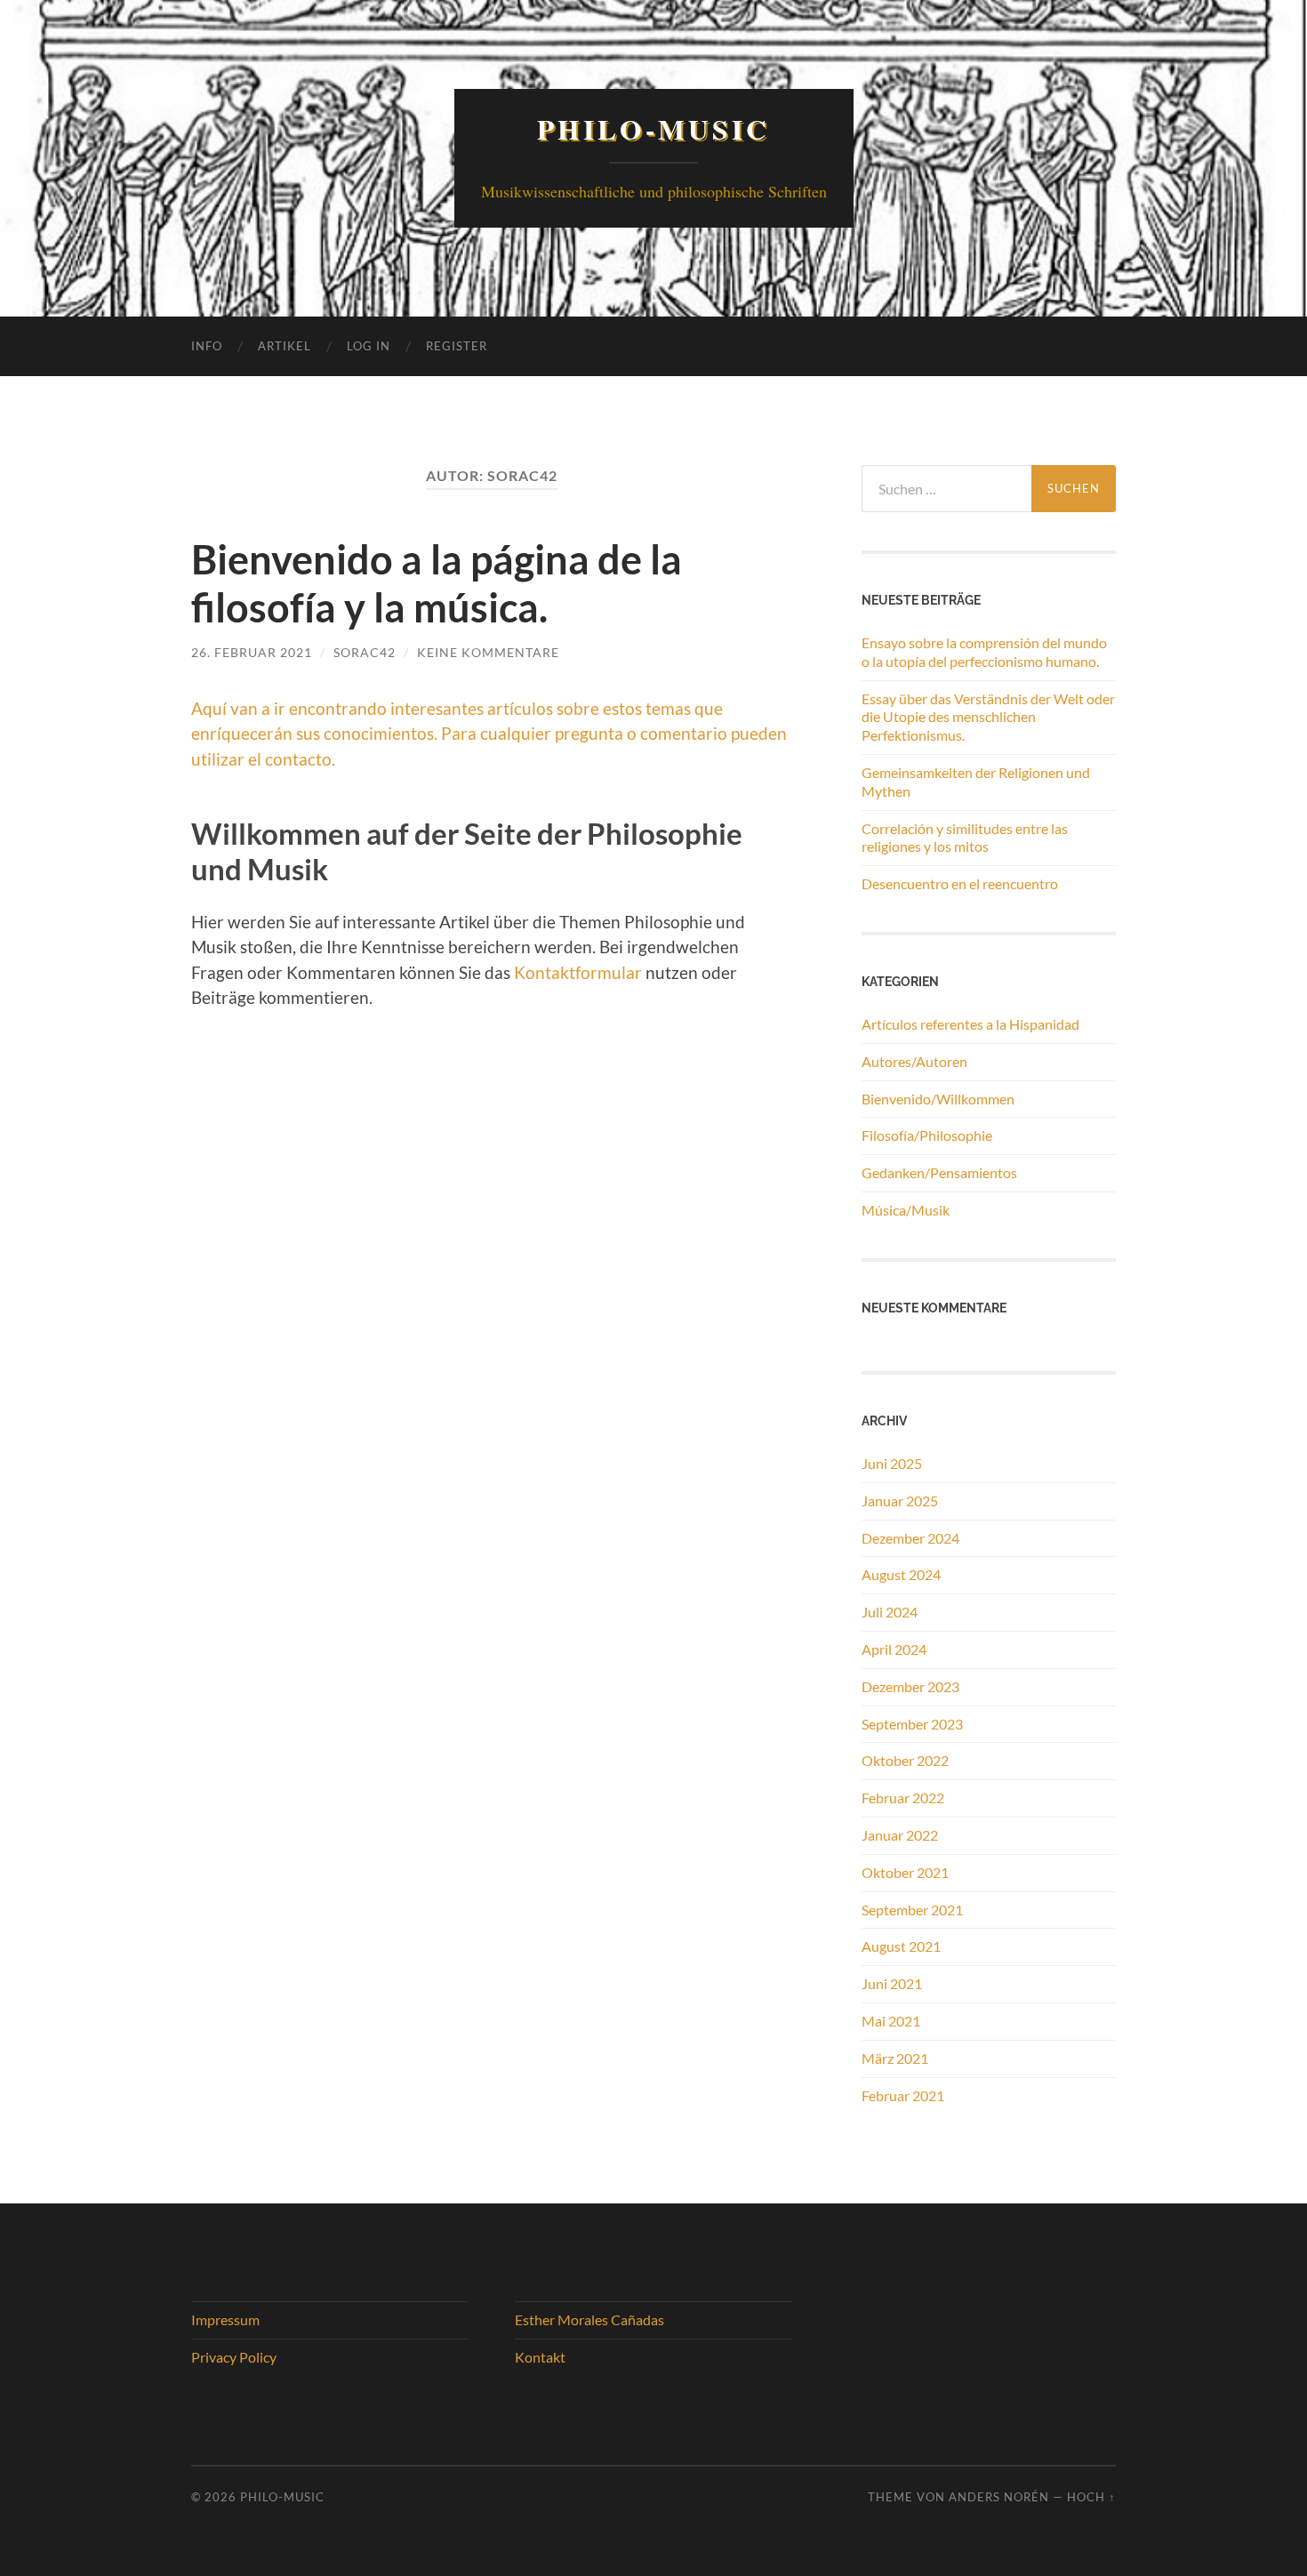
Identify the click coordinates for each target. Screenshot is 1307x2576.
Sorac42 (365, 652)
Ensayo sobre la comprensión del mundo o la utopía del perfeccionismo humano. (984, 652)
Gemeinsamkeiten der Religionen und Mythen (976, 782)
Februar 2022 (903, 1798)
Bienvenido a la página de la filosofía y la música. (437, 583)
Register (457, 346)
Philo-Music (653, 129)
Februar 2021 (903, 2095)
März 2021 (895, 2058)
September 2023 (912, 1724)
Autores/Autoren (914, 1061)
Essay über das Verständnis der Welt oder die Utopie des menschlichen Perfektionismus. (988, 717)
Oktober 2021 (905, 1872)
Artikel (285, 346)
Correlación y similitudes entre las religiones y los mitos (965, 838)
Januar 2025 (900, 1501)
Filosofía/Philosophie (927, 1135)
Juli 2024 (890, 1612)
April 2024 (894, 1649)
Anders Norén (999, 2497)
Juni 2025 (892, 1463)
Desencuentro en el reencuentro (960, 883)
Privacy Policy (234, 2357)
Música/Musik (906, 1210)
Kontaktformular (578, 972)
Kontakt (540, 2357)
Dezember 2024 (910, 1538)
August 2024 (901, 1574)
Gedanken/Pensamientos (939, 1172)
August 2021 (901, 1946)
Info (207, 346)
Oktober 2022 (905, 1760)
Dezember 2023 (910, 1686)
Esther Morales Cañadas (589, 2319)
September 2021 (912, 1910)
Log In (369, 346)
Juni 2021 (892, 1983)
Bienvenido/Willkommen (938, 1099)
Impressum (225, 2319)
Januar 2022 (900, 1835)
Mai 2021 (891, 2021)
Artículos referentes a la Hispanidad (970, 1024)
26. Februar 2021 (252, 652)
